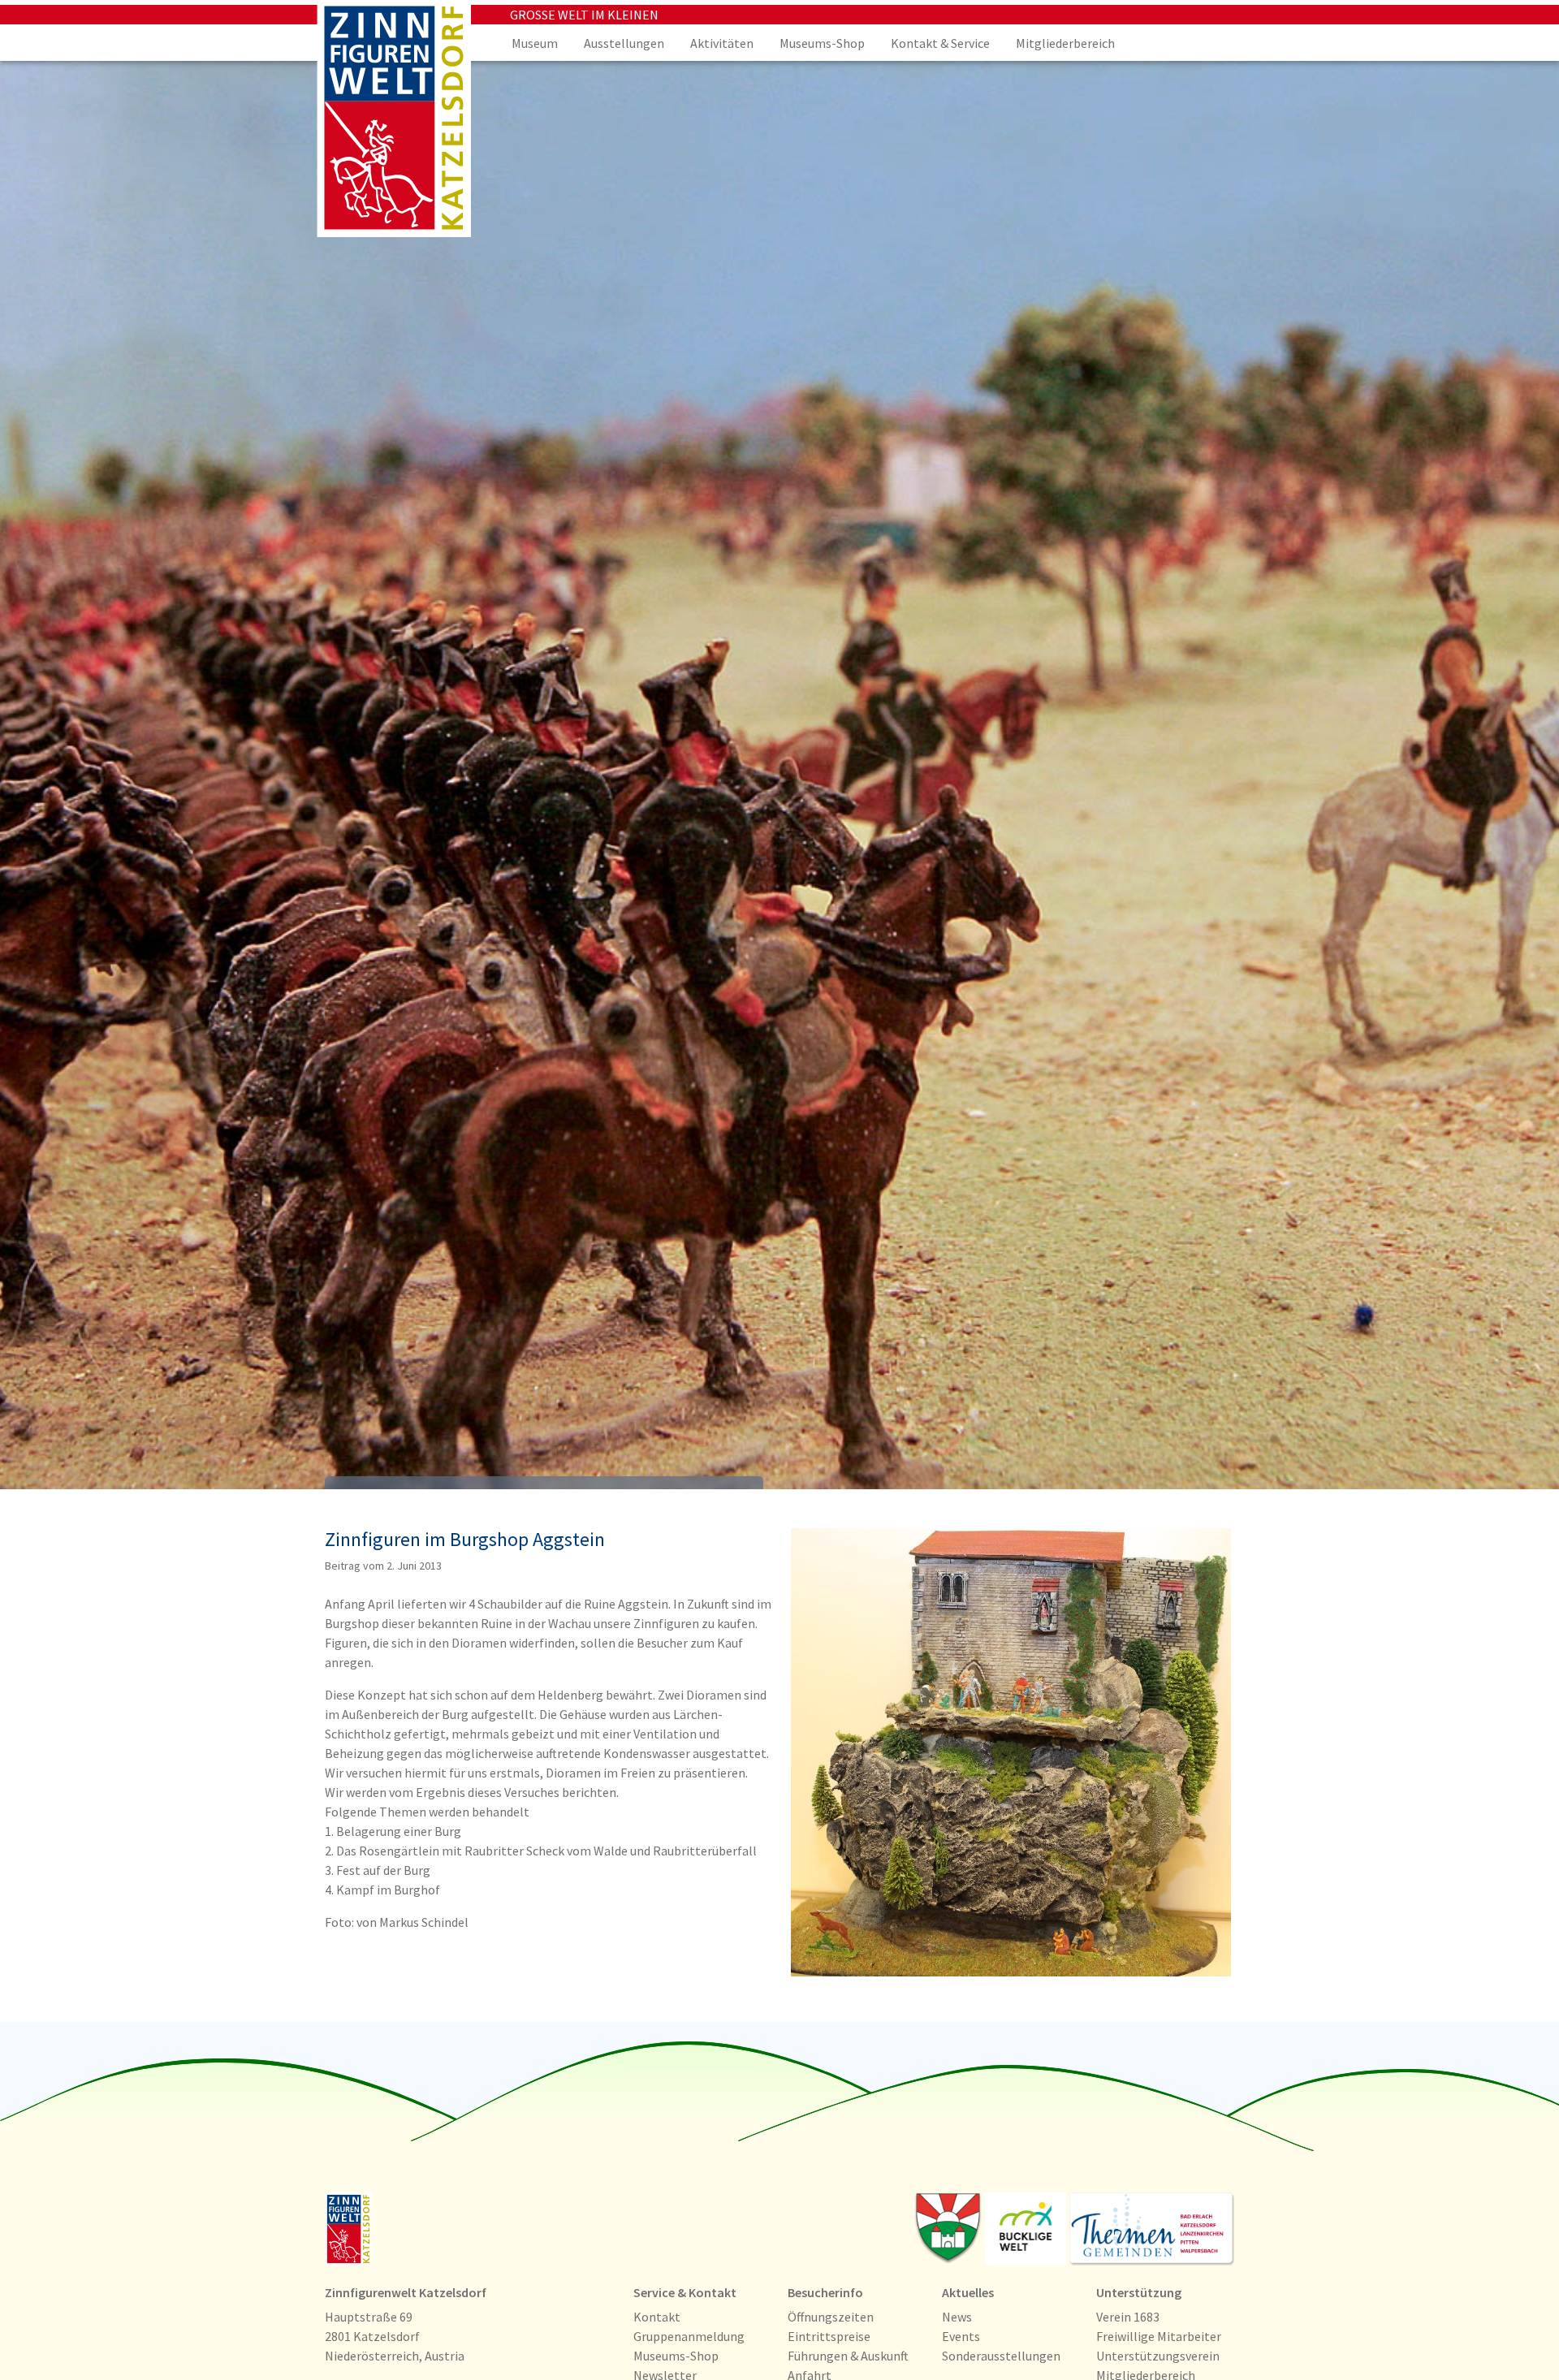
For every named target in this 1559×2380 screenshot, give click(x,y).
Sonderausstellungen (1001, 2356)
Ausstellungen (624, 43)
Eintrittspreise (829, 2336)
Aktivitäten (722, 43)
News (957, 2317)
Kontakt (657, 2317)
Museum (535, 43)
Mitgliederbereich (1065, 43)
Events (961, 2336)
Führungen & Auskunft (848, 2356)
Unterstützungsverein (1158, 2356)
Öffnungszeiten (831, 2317)
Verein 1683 (1128, 2317)
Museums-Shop (822, 43)
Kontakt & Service (940, 43)
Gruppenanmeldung (689, 2336)
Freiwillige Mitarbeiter (1159, 2336)
